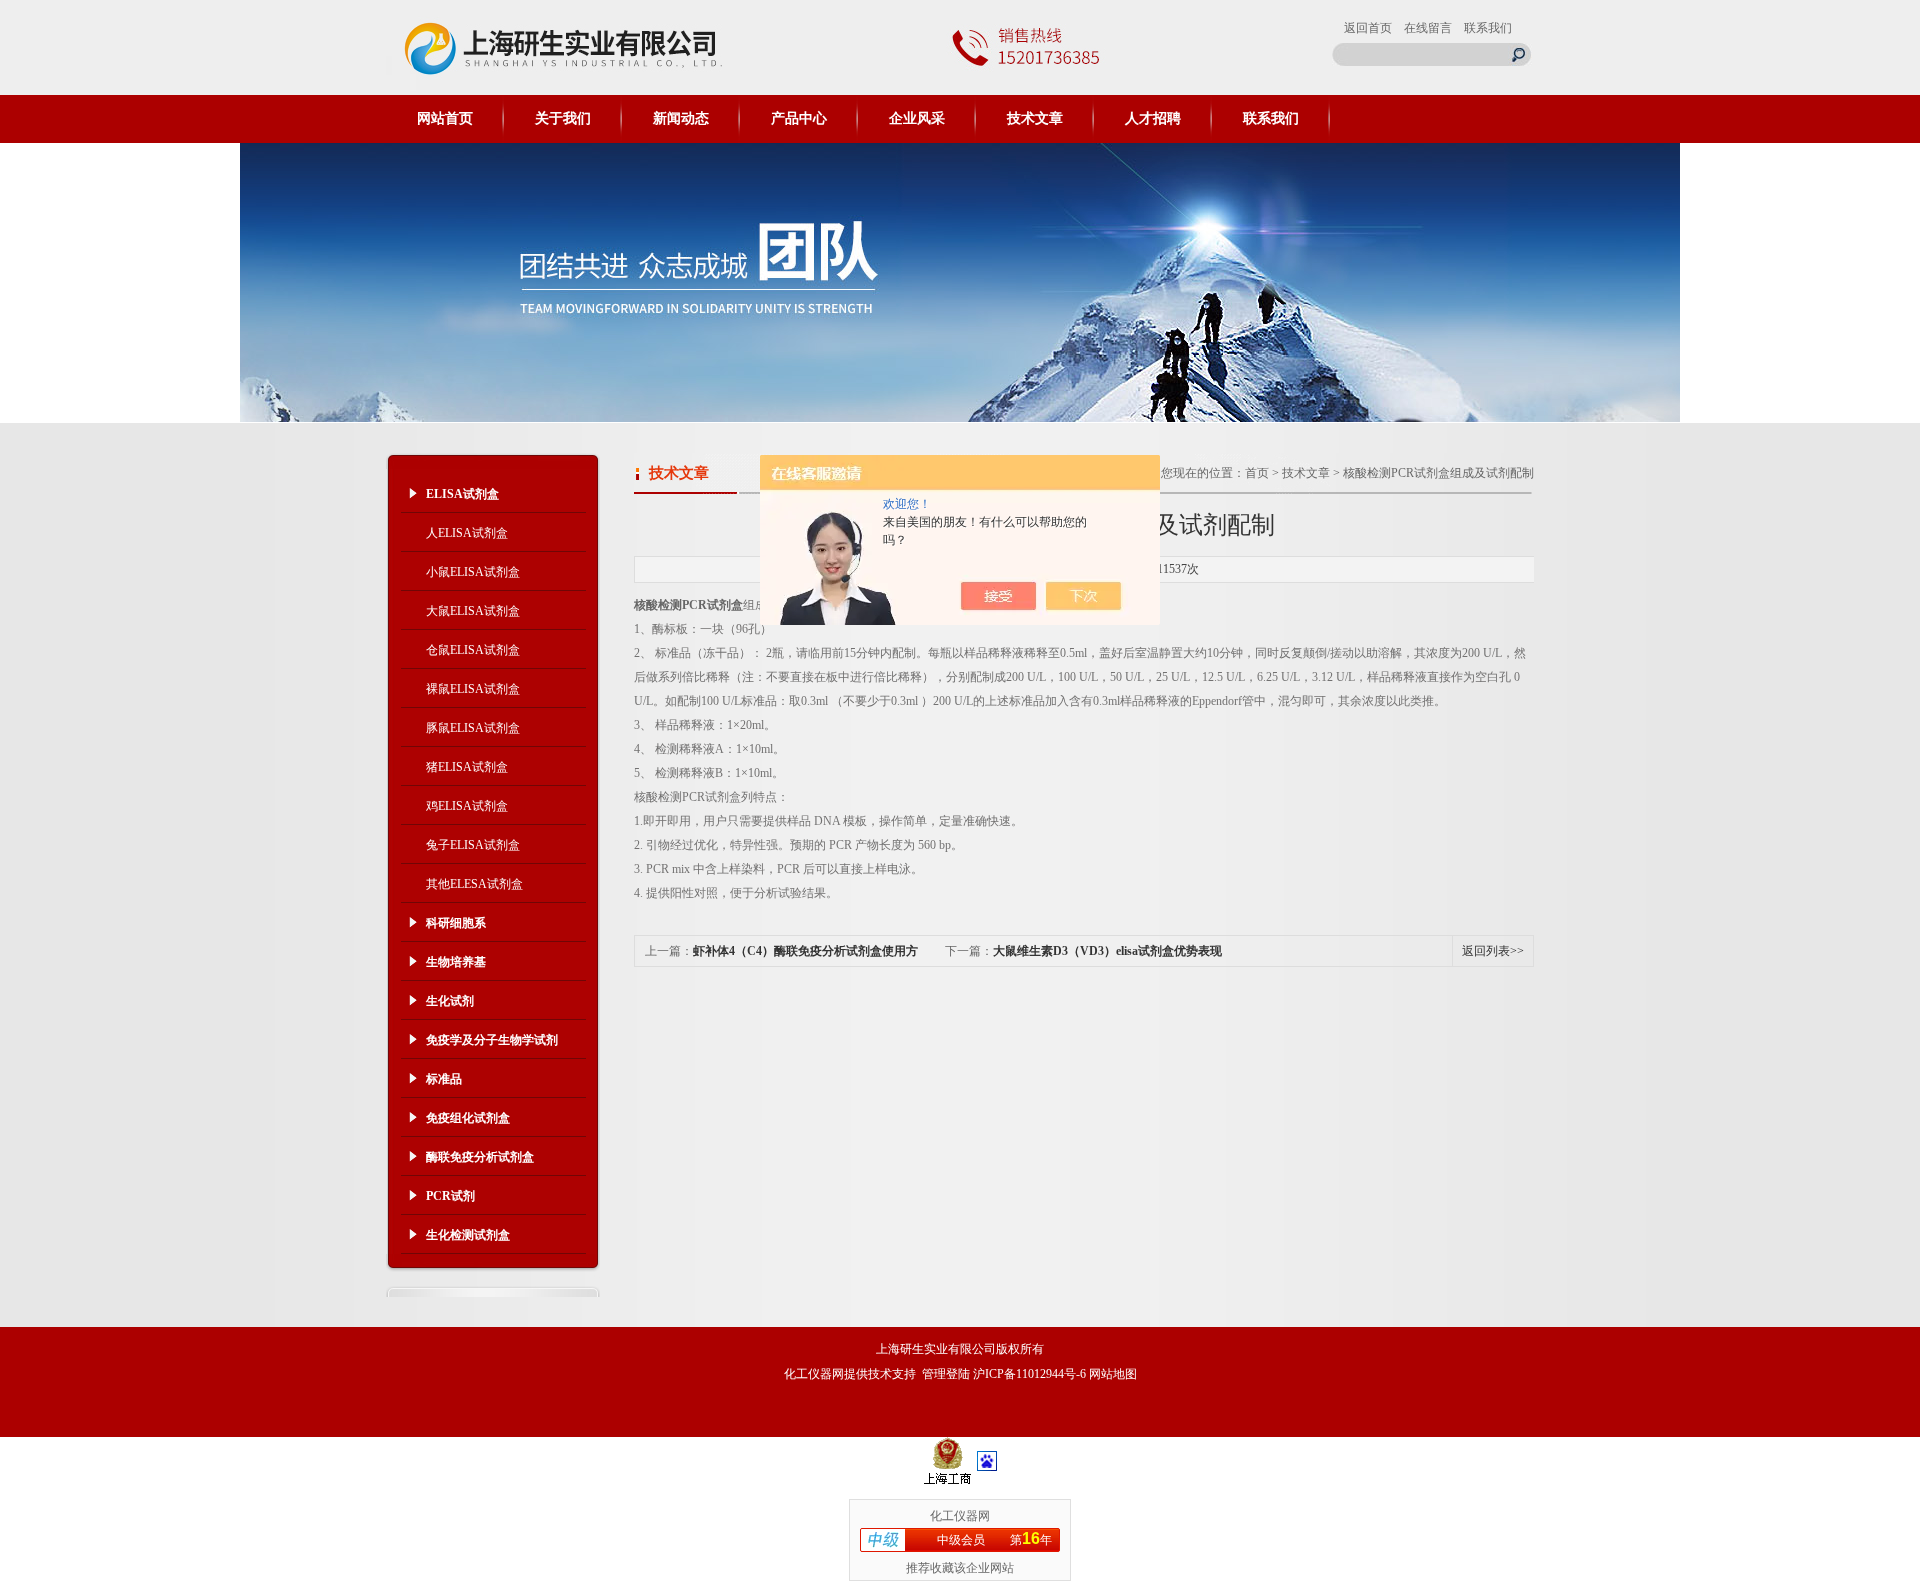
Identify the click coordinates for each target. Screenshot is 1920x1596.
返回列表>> (1493, 951)
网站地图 (1113, 1374)
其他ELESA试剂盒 (474, 884)
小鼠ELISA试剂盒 (473, 572)
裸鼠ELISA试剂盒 (473, 689)
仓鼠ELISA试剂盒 (473, 650)
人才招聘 (1153, 118)
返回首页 (1368, 28)
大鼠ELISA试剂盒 (473, 611)
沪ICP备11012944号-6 (1029, 1374)
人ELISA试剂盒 (467, 533)
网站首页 (445, 118)
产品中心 (799, 118)
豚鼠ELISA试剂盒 (473, 728)
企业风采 (917, 118)
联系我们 (1488, 28)
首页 (1257, 473)
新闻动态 (681, 118)
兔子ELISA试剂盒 (473, 845)
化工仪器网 (814, 1374)
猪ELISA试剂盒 (467, 767)
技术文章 (1035, 118)
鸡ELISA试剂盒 (467, 806)
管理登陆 (946, 1374)
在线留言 (1428, 28)
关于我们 (563, 118)
